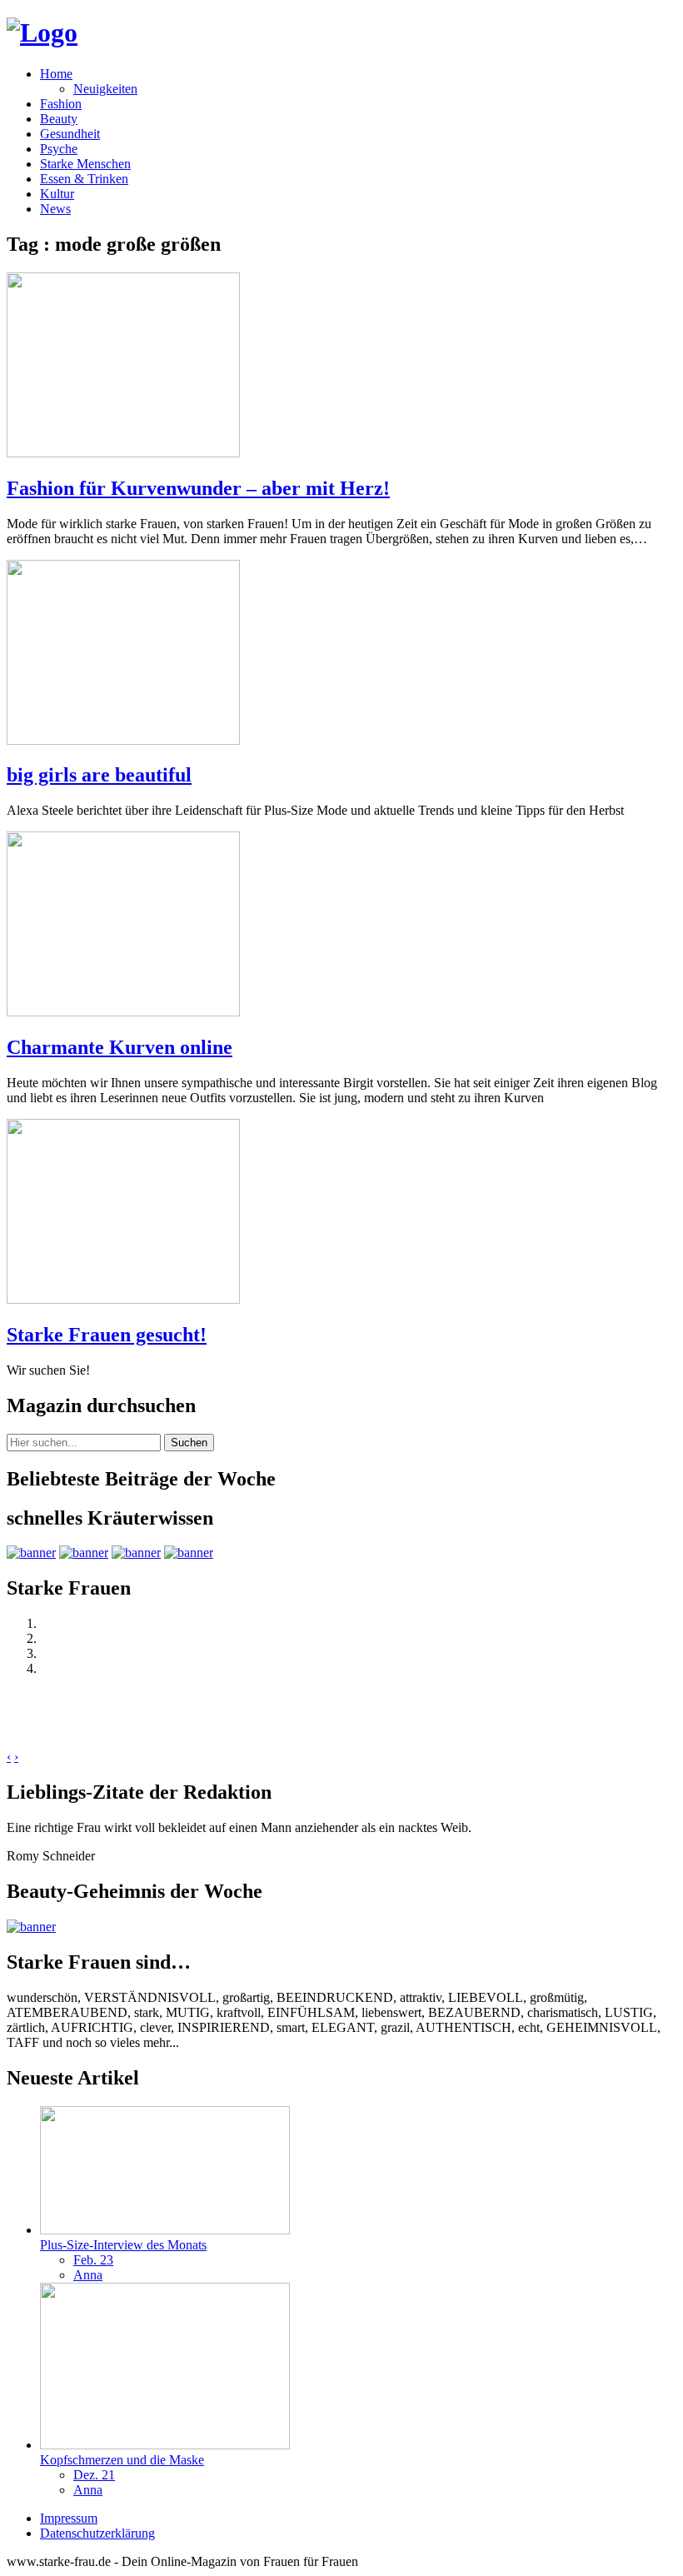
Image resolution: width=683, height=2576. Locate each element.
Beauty (59, 119)
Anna (88, 2275)
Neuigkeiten (105, 89)
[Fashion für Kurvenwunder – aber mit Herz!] (123, 453)
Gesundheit (70, 134)
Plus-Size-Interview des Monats (123, 2245)
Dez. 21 (94, 2475)
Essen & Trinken (84, 179)
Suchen (189, 1443)
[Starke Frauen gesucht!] (123, 1299)
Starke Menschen (85, 164)
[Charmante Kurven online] (123, 1012)
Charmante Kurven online (120, 1047)
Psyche (59, 149)
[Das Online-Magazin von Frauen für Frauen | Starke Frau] (42, 32)
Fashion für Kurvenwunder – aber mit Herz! (198, 488)
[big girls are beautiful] (123, 740)
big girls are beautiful (99, 775)
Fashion (61, 104)
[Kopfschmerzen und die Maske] (165, 2445)
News (55, 209)
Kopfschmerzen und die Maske (122, 2460)
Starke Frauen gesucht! (107, 1335)
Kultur (57, 194)
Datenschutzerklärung (97, 2533)
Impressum (69, 2518)
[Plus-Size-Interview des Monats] (165, 2230)
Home (56, 74)
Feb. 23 (93, 2260)
